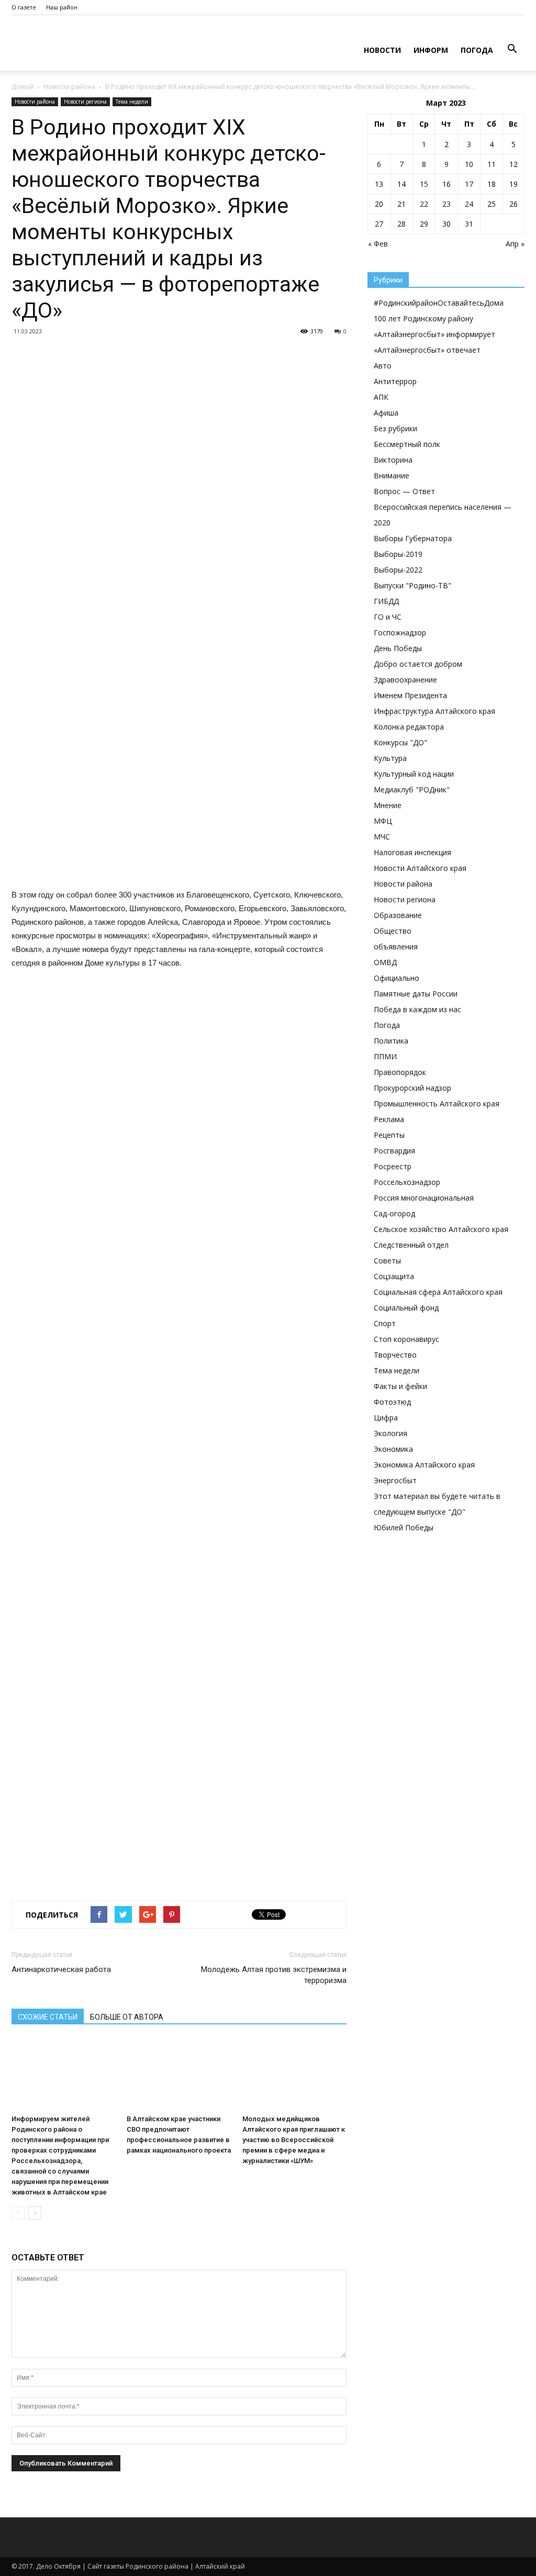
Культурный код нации (414, 774)
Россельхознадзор (407, 1182)
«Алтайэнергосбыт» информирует (434, 334)
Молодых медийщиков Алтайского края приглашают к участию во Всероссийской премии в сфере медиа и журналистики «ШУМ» (294, 2140)
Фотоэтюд (392, 1402)
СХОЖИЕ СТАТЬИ (48, 2017)
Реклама (389, 1119)
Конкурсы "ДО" (400, 742)
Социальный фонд (406, 1308)
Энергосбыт (395, 1480)
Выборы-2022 (398, 570)
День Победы (398, 648)
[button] (512, 49)
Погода (477, 50)
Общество (393, 931)
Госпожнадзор (400, 632)
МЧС (382, 837)
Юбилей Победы (404, 1527)
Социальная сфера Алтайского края (438, 1292)
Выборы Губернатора (413, 538)
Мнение (388, 805)
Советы (387, 1261)
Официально (397, 978)
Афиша (386, 413)
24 (469, 204)
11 (492, 164)
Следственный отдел (411, 1245)
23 (446, 204)
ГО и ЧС (388, 617)
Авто (383, 366)
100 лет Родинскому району (423, 318)
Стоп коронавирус (406, 1339)
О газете (24, 7)
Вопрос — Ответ (404, 491)
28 (401, 224)
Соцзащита (394, 1276)
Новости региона (85, 102)
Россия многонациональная (424, 1198)
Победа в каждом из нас (417, 1009)
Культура (390, 758)
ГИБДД (386, 601)
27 (379, 224)
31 (469, 224)
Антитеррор (395, 381)
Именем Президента (410, 695)
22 (424, 204)
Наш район (62, 7)
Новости (382, 50)
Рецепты (389, 1135)
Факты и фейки (400, 1386)
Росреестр (393, 1166)
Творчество (395, 1355)
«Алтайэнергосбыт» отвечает (427, 350)
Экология (390, 1433)
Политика (391, 1041)
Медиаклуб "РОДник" (412, 789)
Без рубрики (395, 428)
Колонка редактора (409, 727)
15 (424, 184)
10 (469, 164)
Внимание (392, 475)
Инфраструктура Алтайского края (434, 711)
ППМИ (385, 1056)
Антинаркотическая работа (61, 1969)
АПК (381, 397)
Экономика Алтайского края (424, 1465)
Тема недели (132, 102)
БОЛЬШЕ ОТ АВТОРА (127, 2017)
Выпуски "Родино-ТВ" (412, 585)
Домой (23, 87)
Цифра (386, 1418)
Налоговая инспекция (412, 852)
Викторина (393, 460)
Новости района (69, 87)
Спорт (385, 1323)
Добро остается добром (418, 664)
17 (469, 184)
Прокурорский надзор (412, 1088)
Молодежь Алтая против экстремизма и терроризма (274, 1975)
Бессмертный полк (407, 444)
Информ (431, 50)
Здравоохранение (405, 680)
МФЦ (383, 821)
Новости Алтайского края (420, 868)
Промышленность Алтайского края (437, 1104)
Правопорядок (400, 1072)
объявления (396, 947)
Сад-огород (394, 1213)
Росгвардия (394, 1151)
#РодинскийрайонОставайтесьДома (439, 303)
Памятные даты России (416, 994)
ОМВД (385, 962)
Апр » (515, 244)
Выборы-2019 (398, 554)
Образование (398, 915)
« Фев (378, 244)
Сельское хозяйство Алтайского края (441, 1229)
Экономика (393, 1449)
